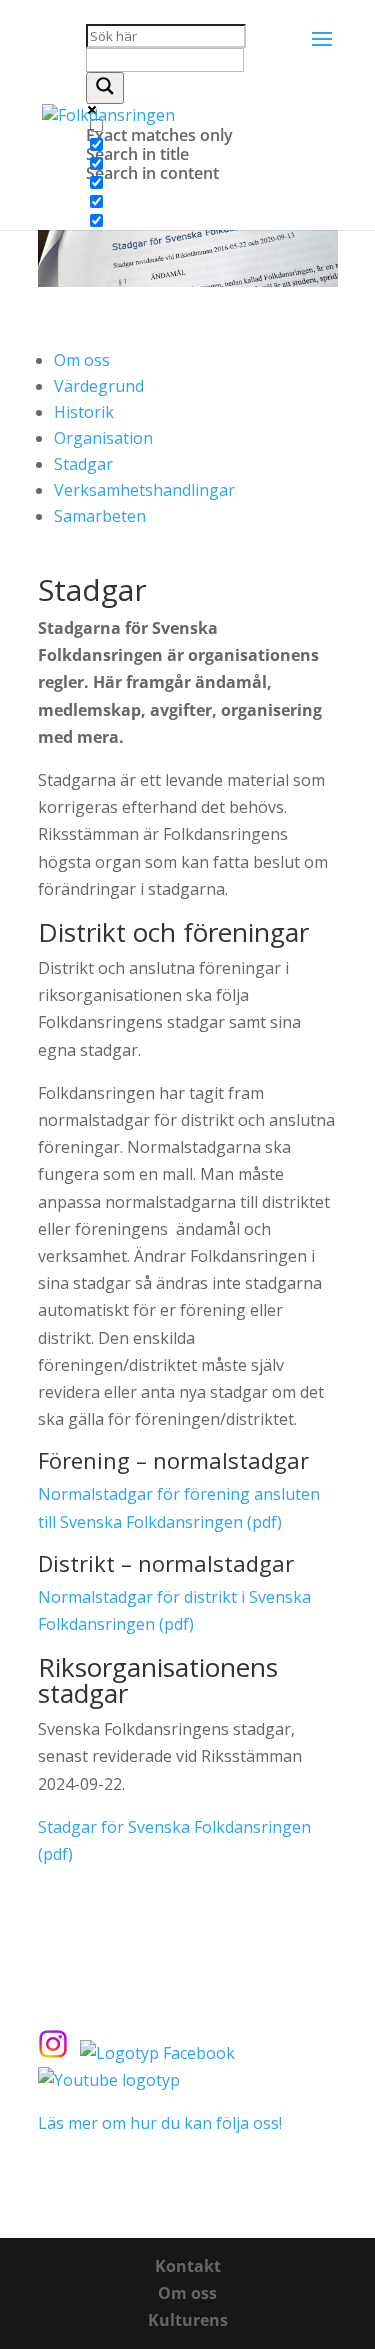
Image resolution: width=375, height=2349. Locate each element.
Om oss (82, 360)
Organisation (103, 438)
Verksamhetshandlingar (144, 490)
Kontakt (188, 2266)
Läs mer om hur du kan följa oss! (160, 2123)
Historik (84, 412)
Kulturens (188, 2320)
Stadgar (83, 464)
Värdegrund (99, 386)
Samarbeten (100, 516)
